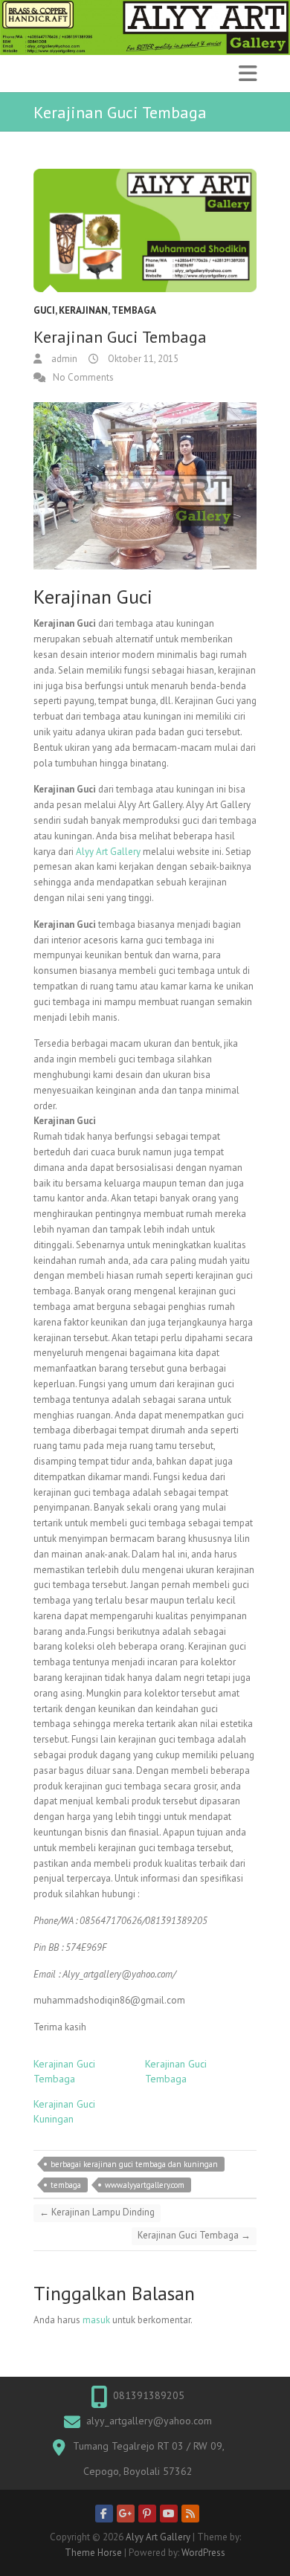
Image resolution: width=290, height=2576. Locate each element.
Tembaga (134, 310)
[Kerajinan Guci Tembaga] (145, 231)
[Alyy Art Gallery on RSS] (190, 2514)
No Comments (83, 377)
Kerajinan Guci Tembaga (194, 2235)
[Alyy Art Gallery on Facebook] (104, 2514)
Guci (44, 310)
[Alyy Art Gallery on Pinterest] (147, 2514)
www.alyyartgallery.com (145, 2185)
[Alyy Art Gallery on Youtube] (169, 2514)
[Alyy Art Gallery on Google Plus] (126, 2514)
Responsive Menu (248, 73)
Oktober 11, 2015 (142, 359)
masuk (96, 2320)
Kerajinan (83, 310)
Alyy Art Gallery (108, 852)
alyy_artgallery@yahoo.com (149, 2421)
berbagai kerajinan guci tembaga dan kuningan (134, 2164)
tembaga (66, 2185)
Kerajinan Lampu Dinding (97, 2212)
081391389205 (149, 2395)
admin (63, 359)
